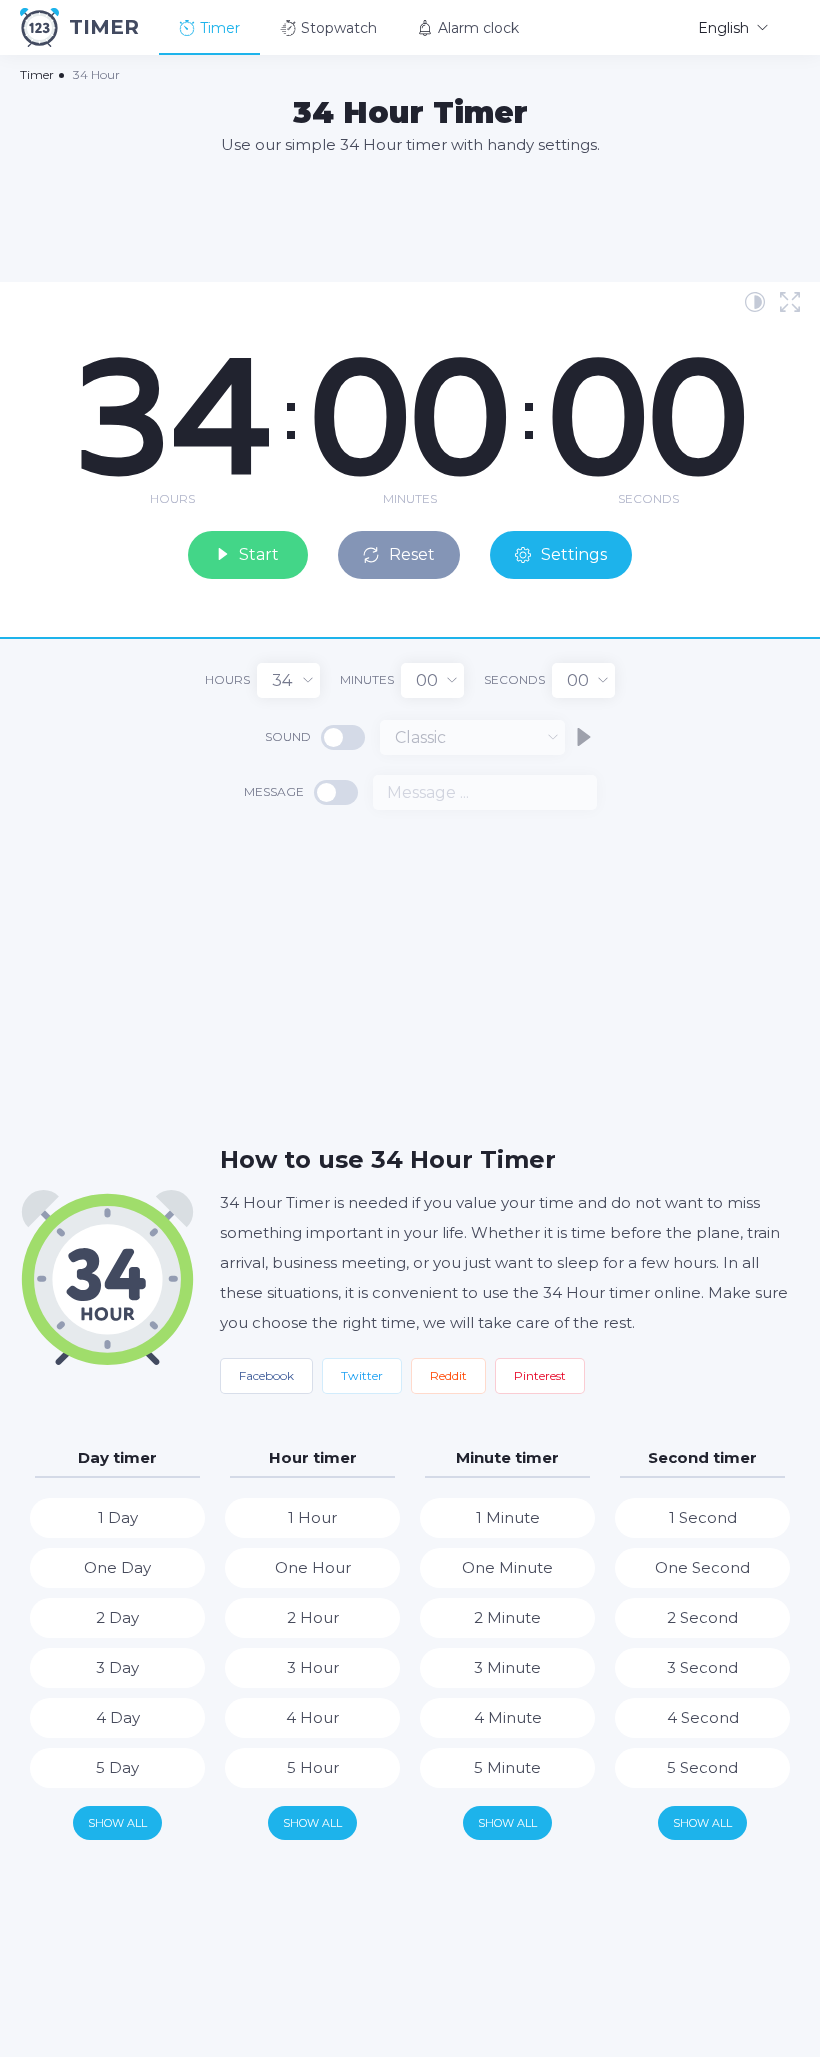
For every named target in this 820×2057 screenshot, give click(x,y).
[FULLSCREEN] (790, 302)
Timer (220, 28)
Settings (574, 554)
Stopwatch (339, 28)
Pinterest (540, 1375)
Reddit (448, 1375)
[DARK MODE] (755, 302)
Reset (412, 554)
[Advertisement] (410, 217)
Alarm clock (478, 28)
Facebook (266, 1375)
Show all (117, 1823)
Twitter (362, 1375)
